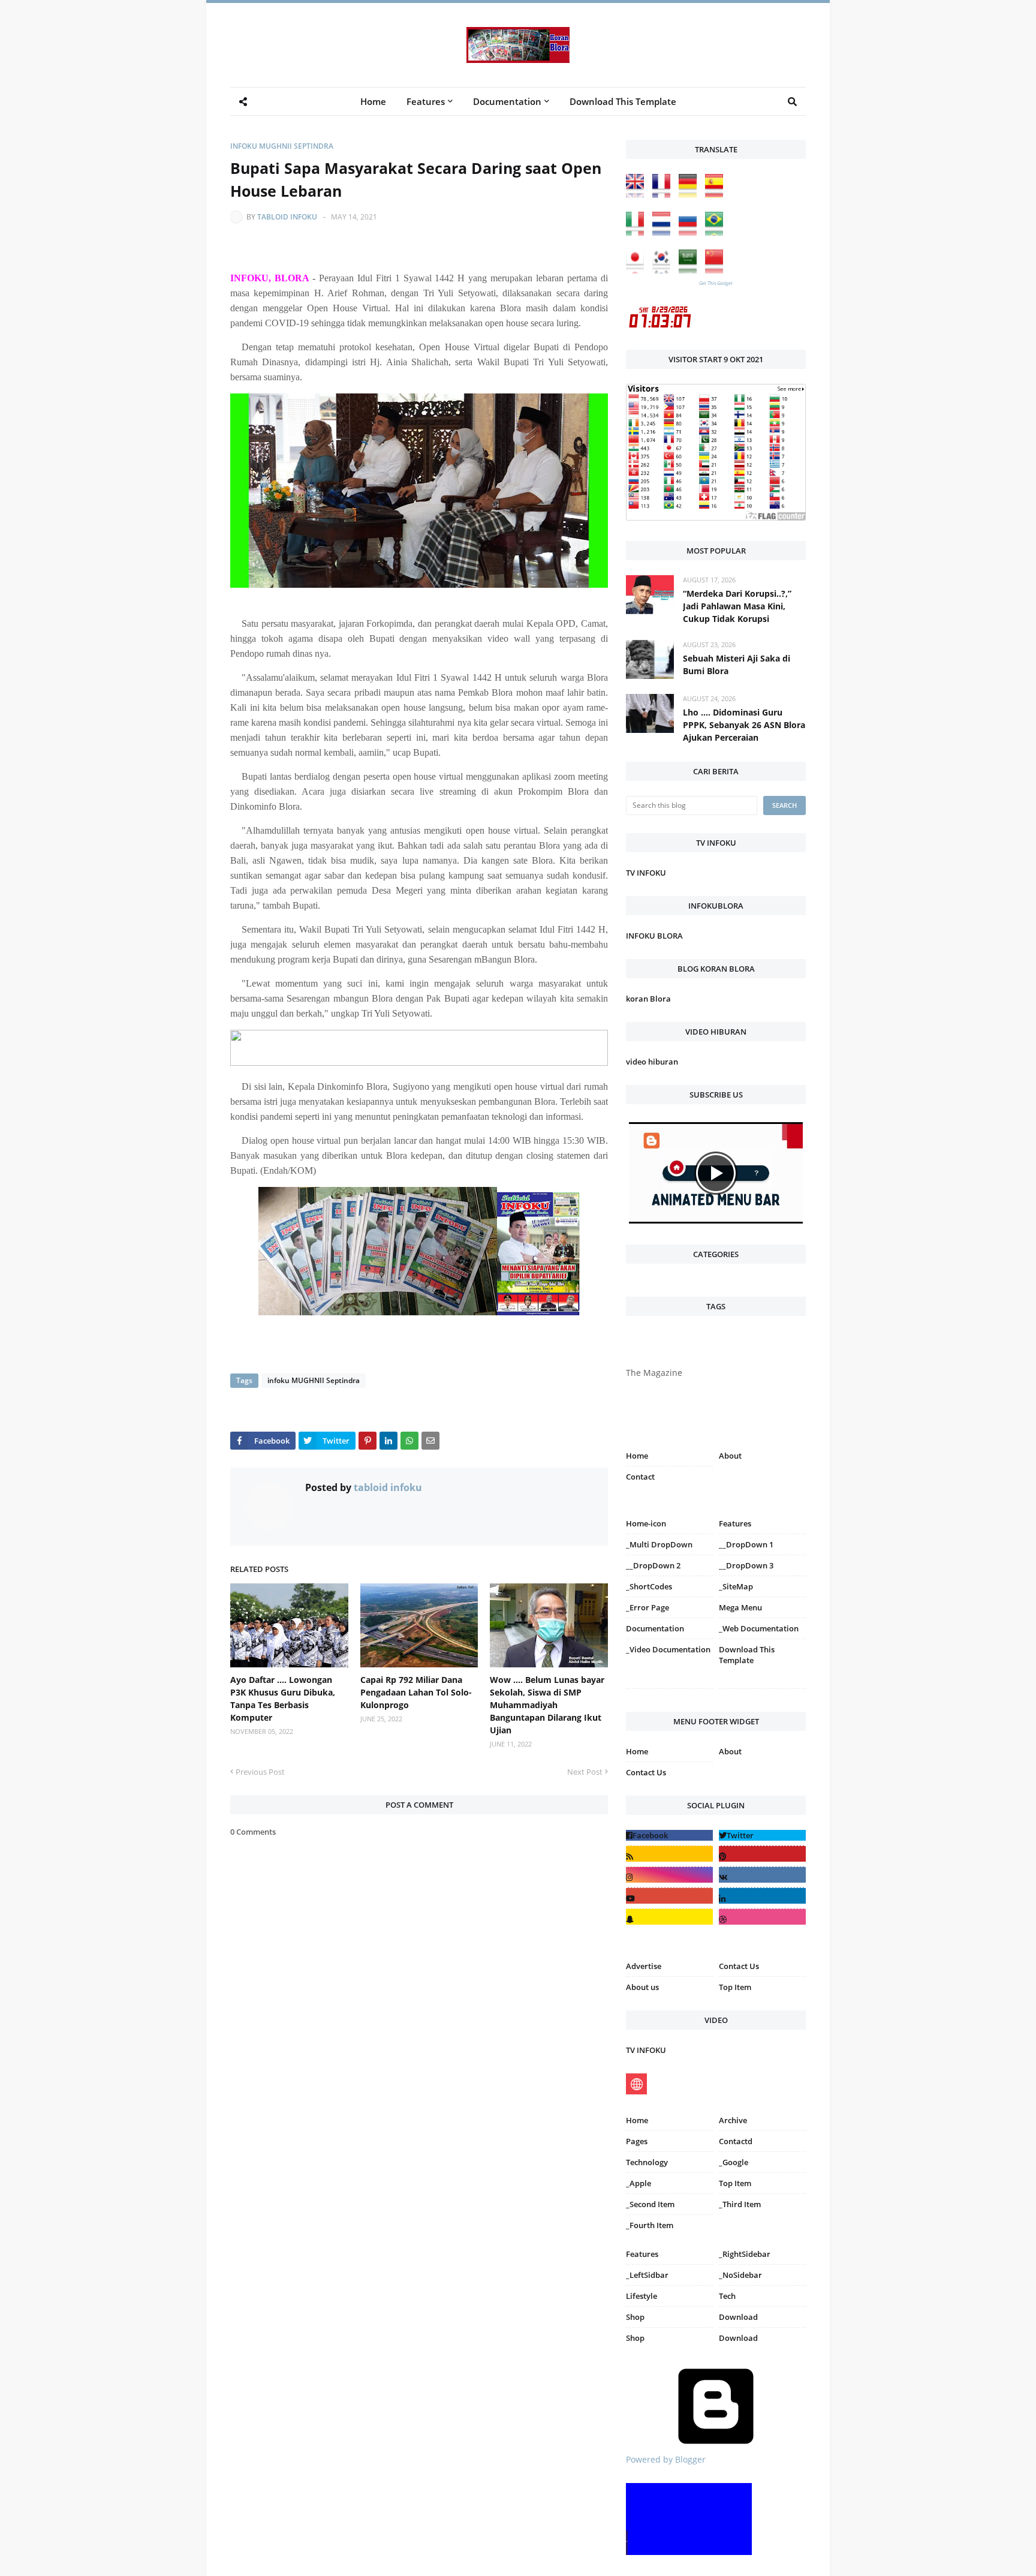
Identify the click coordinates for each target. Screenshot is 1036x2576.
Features (642, 2254)
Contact (640, 1477)
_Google (734, 2162)
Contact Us (646, 1772)
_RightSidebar (745, 2254)
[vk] (762, 1875)
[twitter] (762, 1835)
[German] (691, 195)
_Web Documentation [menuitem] (759, 1628)
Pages (637, 2141)
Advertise (644, 1966)
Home (637, 1456)
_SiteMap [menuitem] (736, 1586)
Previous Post (260, 1772)
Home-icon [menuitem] (646, 1523)
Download (738, 2317)
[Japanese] (638, 270)
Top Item (735, 1987)
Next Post (585, 1772)
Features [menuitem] (426, 101)
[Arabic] (691, 270)
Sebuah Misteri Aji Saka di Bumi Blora (737, 665)
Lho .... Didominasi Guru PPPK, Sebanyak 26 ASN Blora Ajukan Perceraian (744, 725)
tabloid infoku (287, 217)
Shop (635, 2317)
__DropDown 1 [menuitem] (746, 1544)
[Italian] (638, 232)
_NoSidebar (740, 2275)
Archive (733, 2120)
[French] (664, 195)
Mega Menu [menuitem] (740, 1607)
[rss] (669, 1854)
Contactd (736, 2141)
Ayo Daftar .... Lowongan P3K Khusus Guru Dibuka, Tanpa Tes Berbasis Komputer (283, 1699)
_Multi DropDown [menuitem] (659, 1544)
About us (642, 1987)
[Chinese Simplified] (717, 270)
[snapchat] (669, 1917)
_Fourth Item (650, 2225)
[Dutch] (664, 232)
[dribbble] (762, 1917)
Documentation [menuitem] (507, 101)
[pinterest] (762, 1691)
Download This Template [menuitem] (623, 101)
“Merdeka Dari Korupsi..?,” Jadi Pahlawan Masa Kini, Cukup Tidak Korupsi (737, 606)
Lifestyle (642, 2296)
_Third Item (740, 2204)
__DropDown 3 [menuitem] (746, 1565)
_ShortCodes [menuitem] (649, 1586)
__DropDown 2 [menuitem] (653, 1565)
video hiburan (652, 1062)
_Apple (639, 2183)
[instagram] (669, 1691)
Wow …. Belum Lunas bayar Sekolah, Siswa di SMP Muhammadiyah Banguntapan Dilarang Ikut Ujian (547, 1705)
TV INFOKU (646, 873)
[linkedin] (762, 1896)
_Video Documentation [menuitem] (668, 1649)
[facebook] (669, 1835)
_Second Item (650, 2204)
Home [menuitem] (373, 101)
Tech (727, 2296)
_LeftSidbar (647, 2275)
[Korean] (664, 270)
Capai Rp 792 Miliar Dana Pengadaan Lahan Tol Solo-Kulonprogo (416, 1692)
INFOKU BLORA (654, 936)
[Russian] (691, 232)
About (730, 1456)
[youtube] (669, 1896)
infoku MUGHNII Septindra (282, 146)
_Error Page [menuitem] (648, 1607)
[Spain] (717, 195)
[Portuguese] (717, 232)
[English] (638, 195)
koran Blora (648, 999)
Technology (647, 2162)
